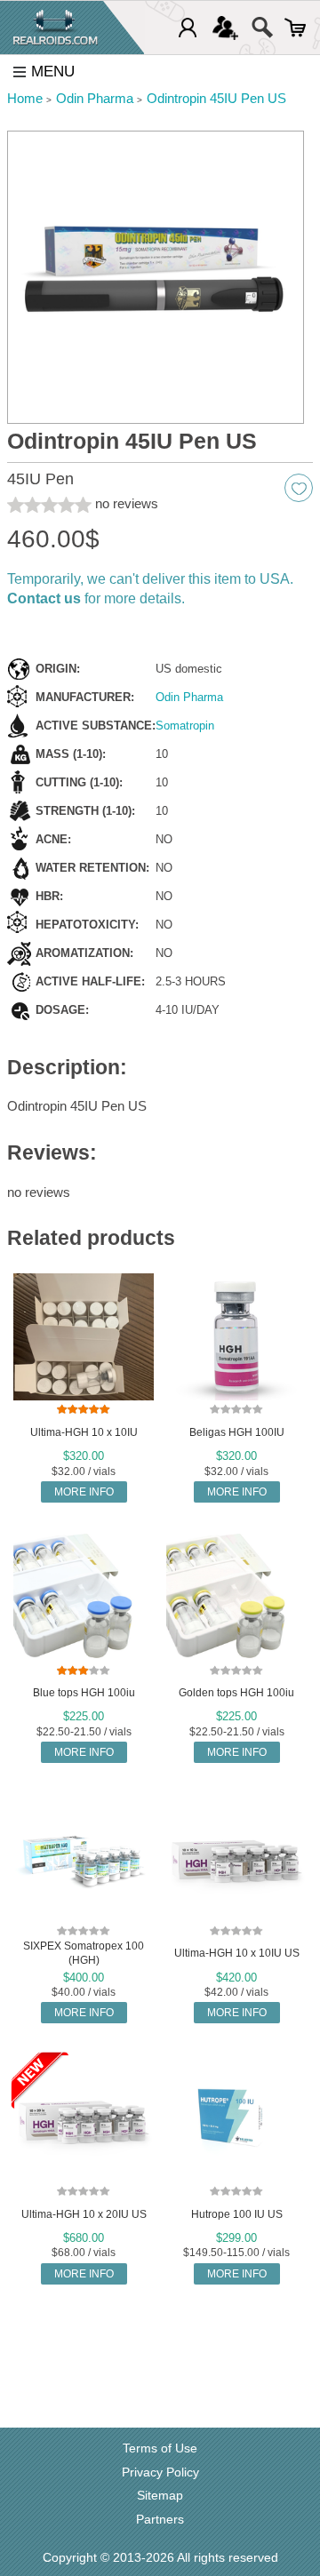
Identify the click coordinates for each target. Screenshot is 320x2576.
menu (53, 72)
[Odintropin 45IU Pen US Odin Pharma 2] (156, 278)
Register (225, 28)
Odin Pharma (189, 697)
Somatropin (185, 726)
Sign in (188, 28)
